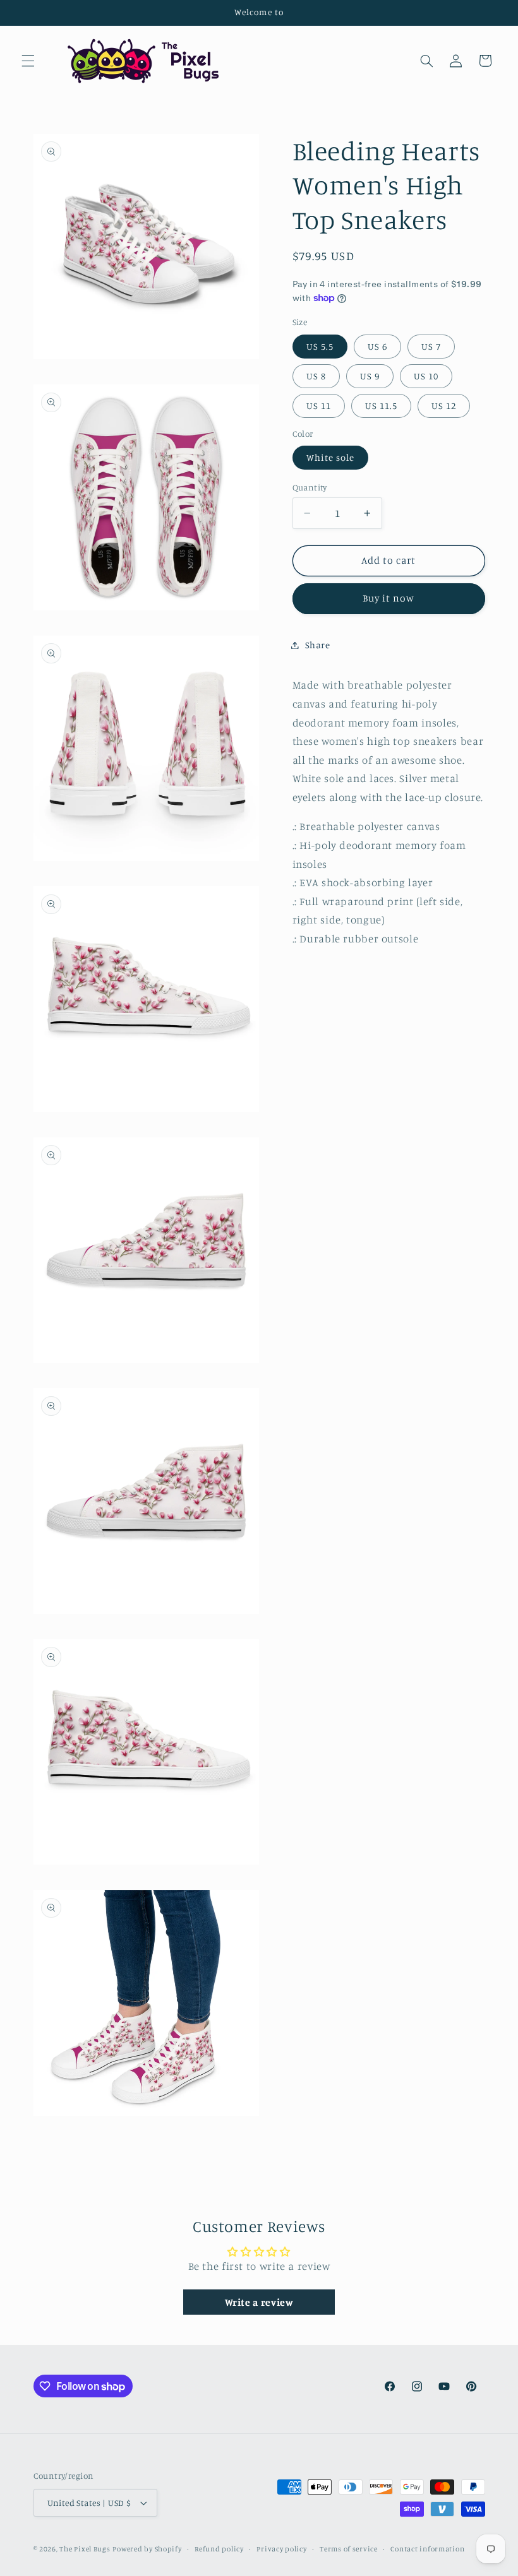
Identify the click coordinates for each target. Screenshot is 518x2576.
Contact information (427, 2549)
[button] (28, 61)
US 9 (370, 376)
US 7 (431, 346)
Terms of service (349, 2549)
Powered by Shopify (147, 2549)
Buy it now (389, 598)
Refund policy (219, 2549)
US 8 (316, 376)
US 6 (377, 346)
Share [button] (318, 645)
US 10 (426, 376)
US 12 (444, 406)
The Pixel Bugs (85, 2549)
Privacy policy (281, 2549)
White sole (331, 457)
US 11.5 (381, 406)
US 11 (319, 406)
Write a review (259, 2302)
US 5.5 (320, 346)
